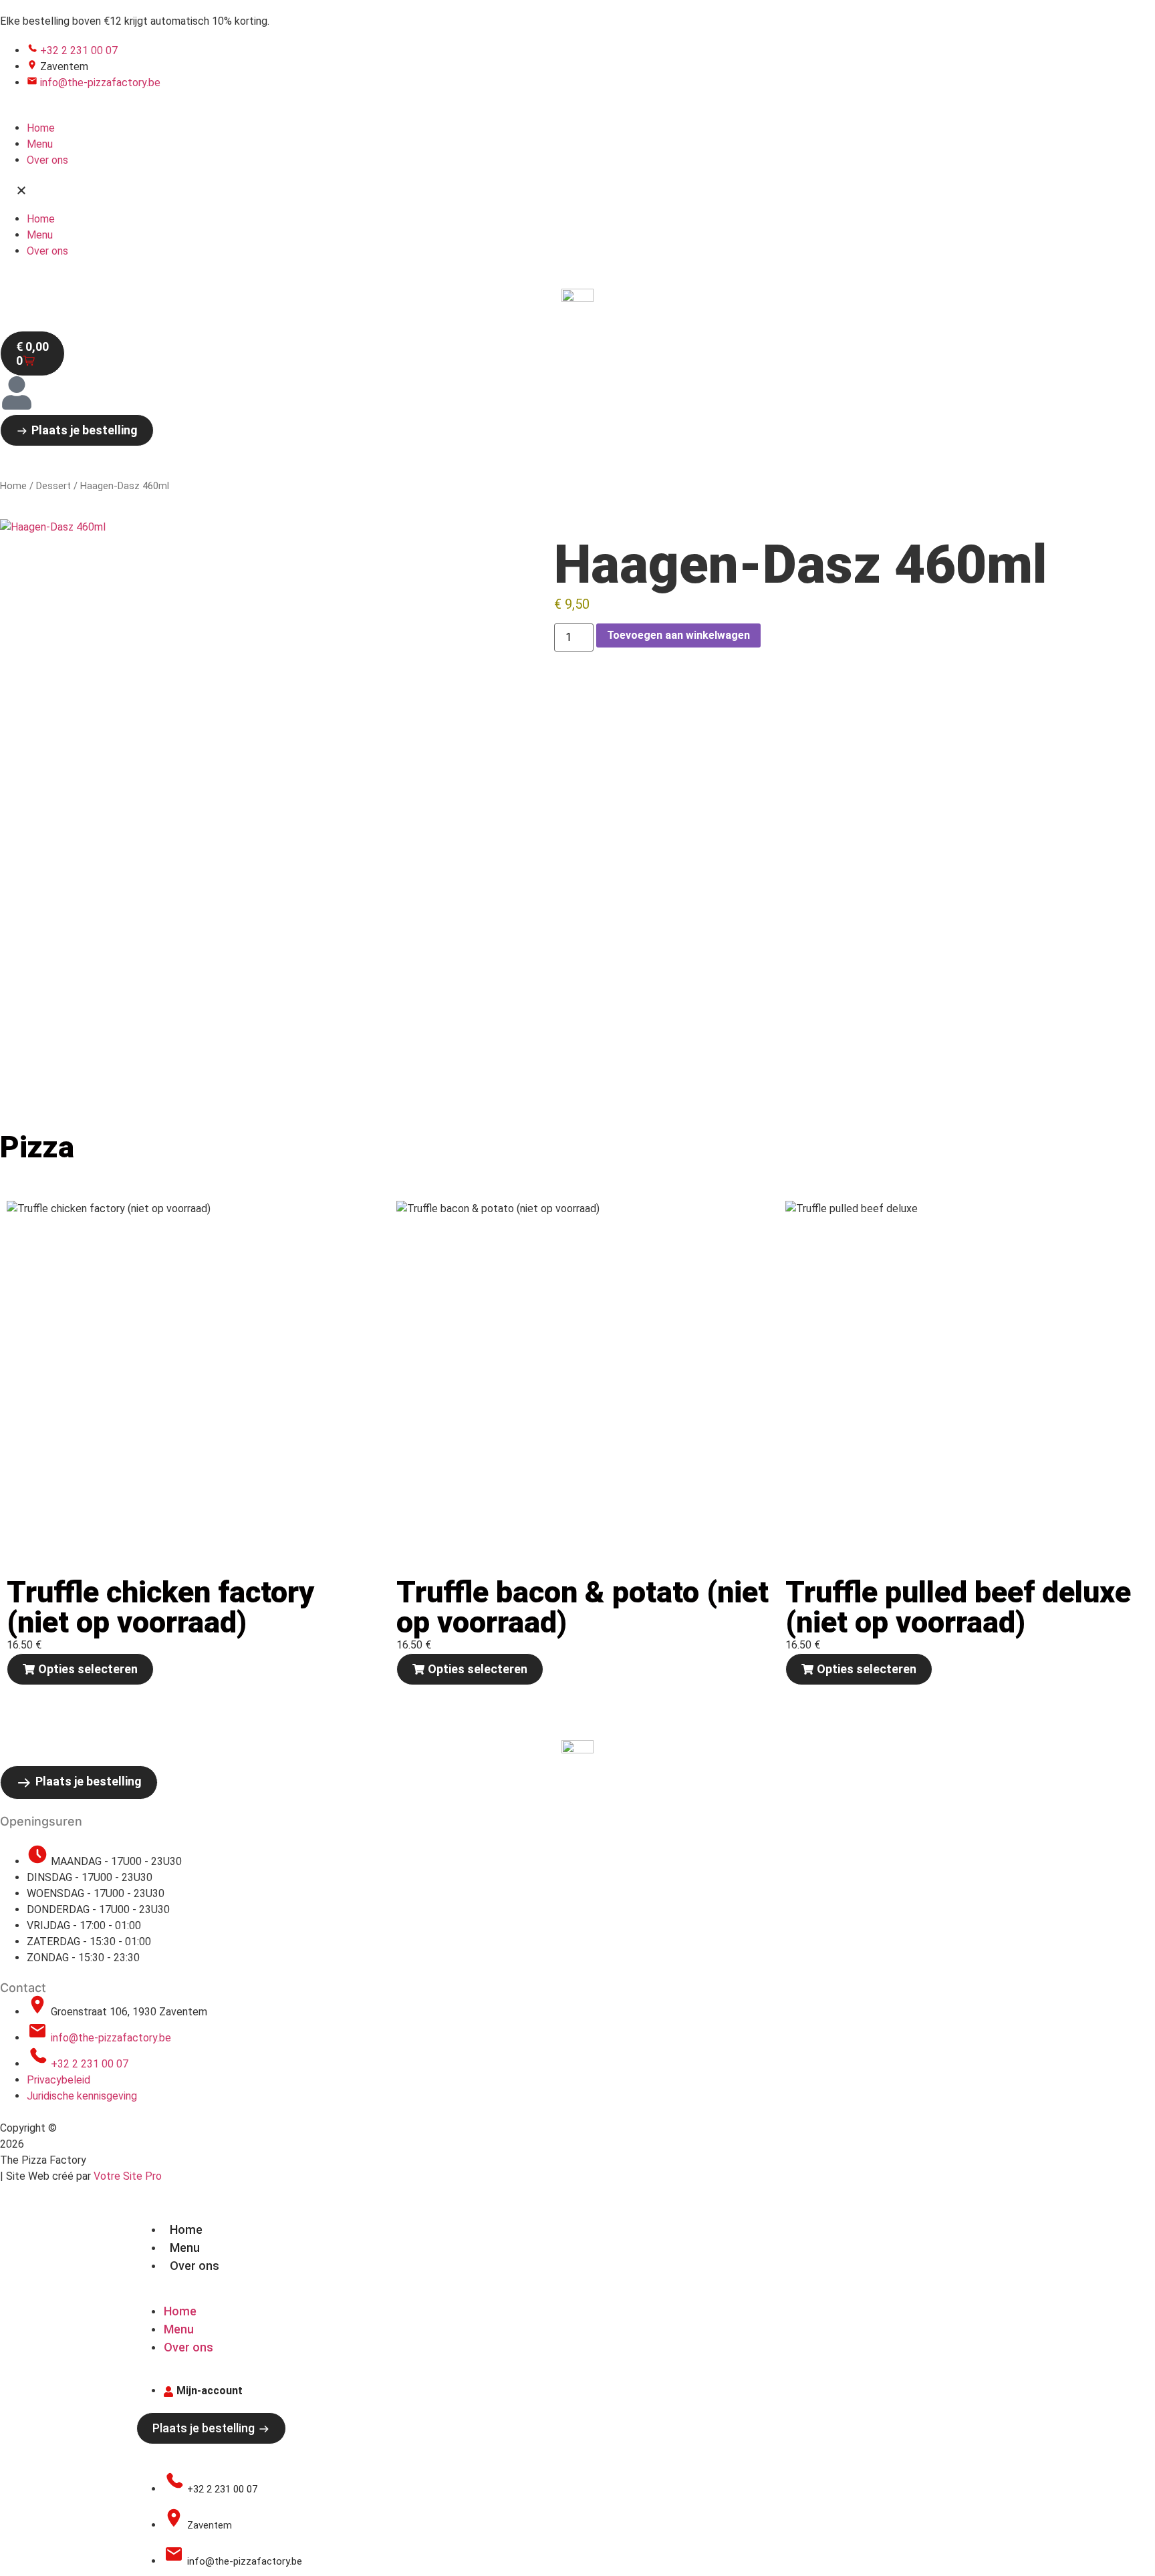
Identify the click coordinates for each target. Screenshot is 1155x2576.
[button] (577, 190)
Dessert (53, 486)
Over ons (47, 160)
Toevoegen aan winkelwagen (678, 635)
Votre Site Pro (128, 2176)
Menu (40, 144)
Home (41, 128)
